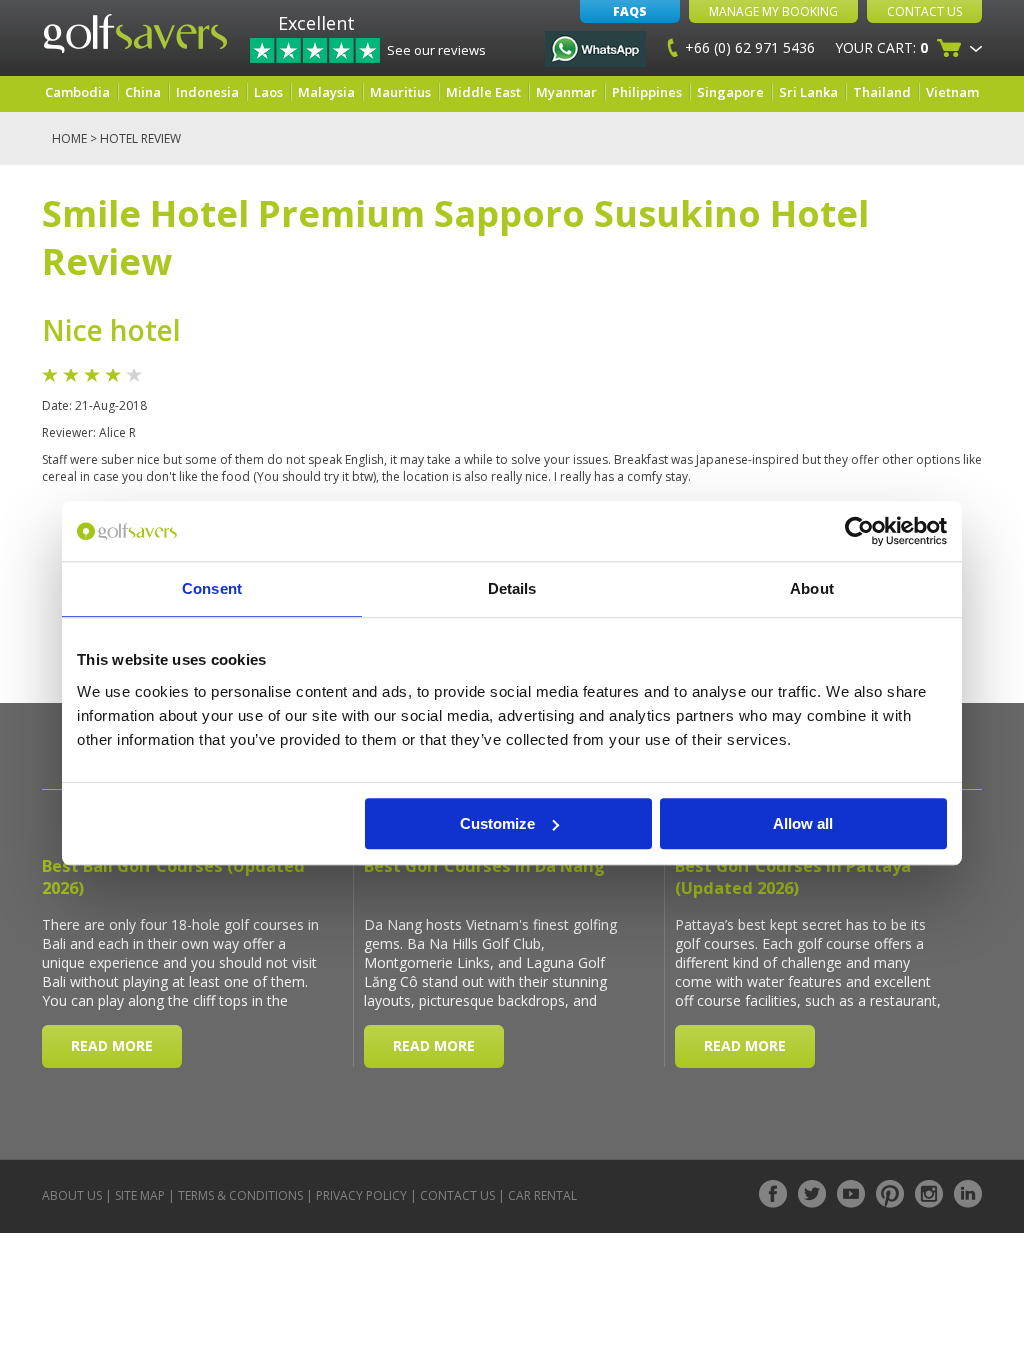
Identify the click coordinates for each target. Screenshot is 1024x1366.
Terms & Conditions (240, 1195)
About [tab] (812, 588)
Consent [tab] (212, 588)
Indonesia (207, 92)
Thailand (882, 92)
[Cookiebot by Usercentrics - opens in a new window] (859, 531)
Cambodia (77, 92)
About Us (72, 1195)
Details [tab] (512, 588)
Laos (268, 92)
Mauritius (400, 92)
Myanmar (566, 92)
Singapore (730, 92)
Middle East (483, 92)
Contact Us (924, 11)
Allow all (803, 823)
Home (69, 138)
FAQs (630, 11)
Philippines (647, 92)
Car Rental (542, 1195)
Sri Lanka (808, 92)
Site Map (140, 1195)
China (143, 92)
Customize (497, 823)
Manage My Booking (773, 11)
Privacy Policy (361, 1195)
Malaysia (326, 92)
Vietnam (952, 92)
